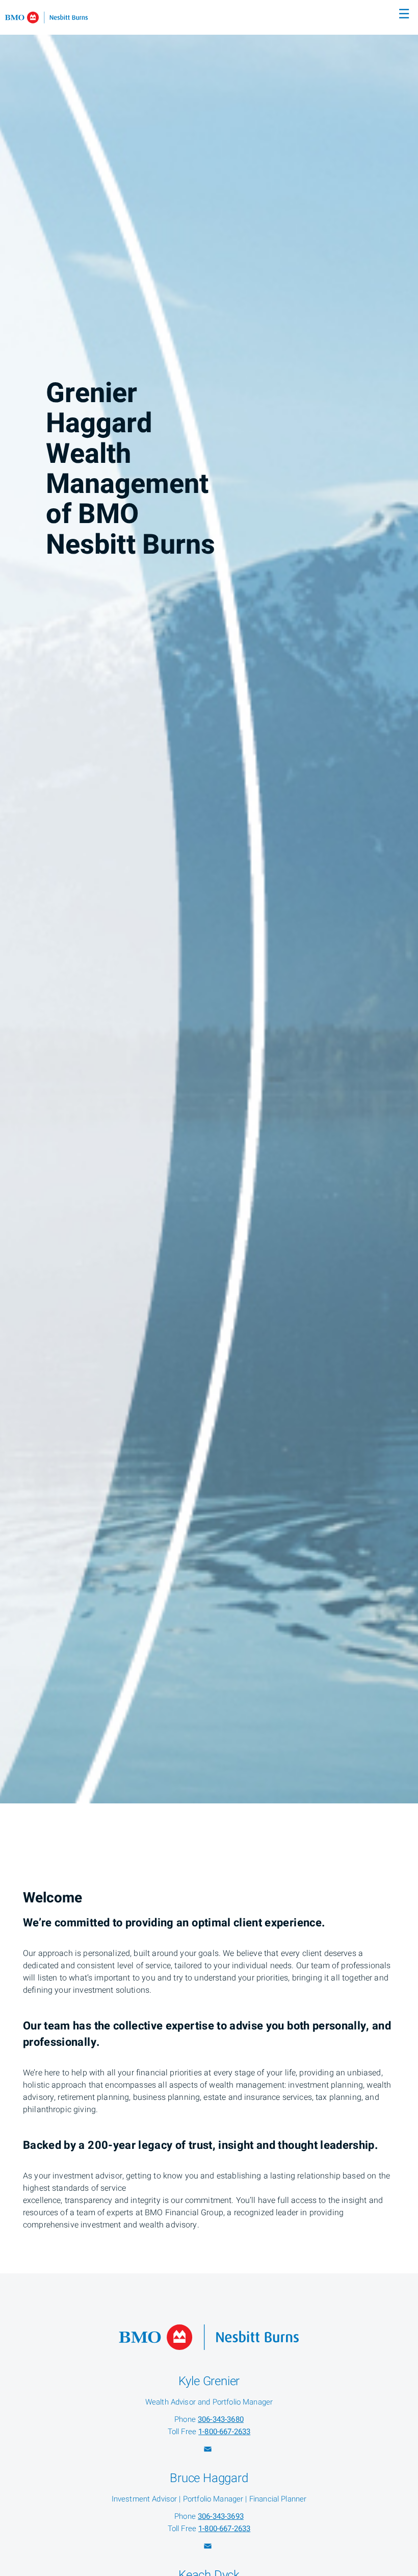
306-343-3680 (221, 2419)
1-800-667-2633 (224, 2432)
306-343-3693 (221, 2516)
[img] (209, 902)
